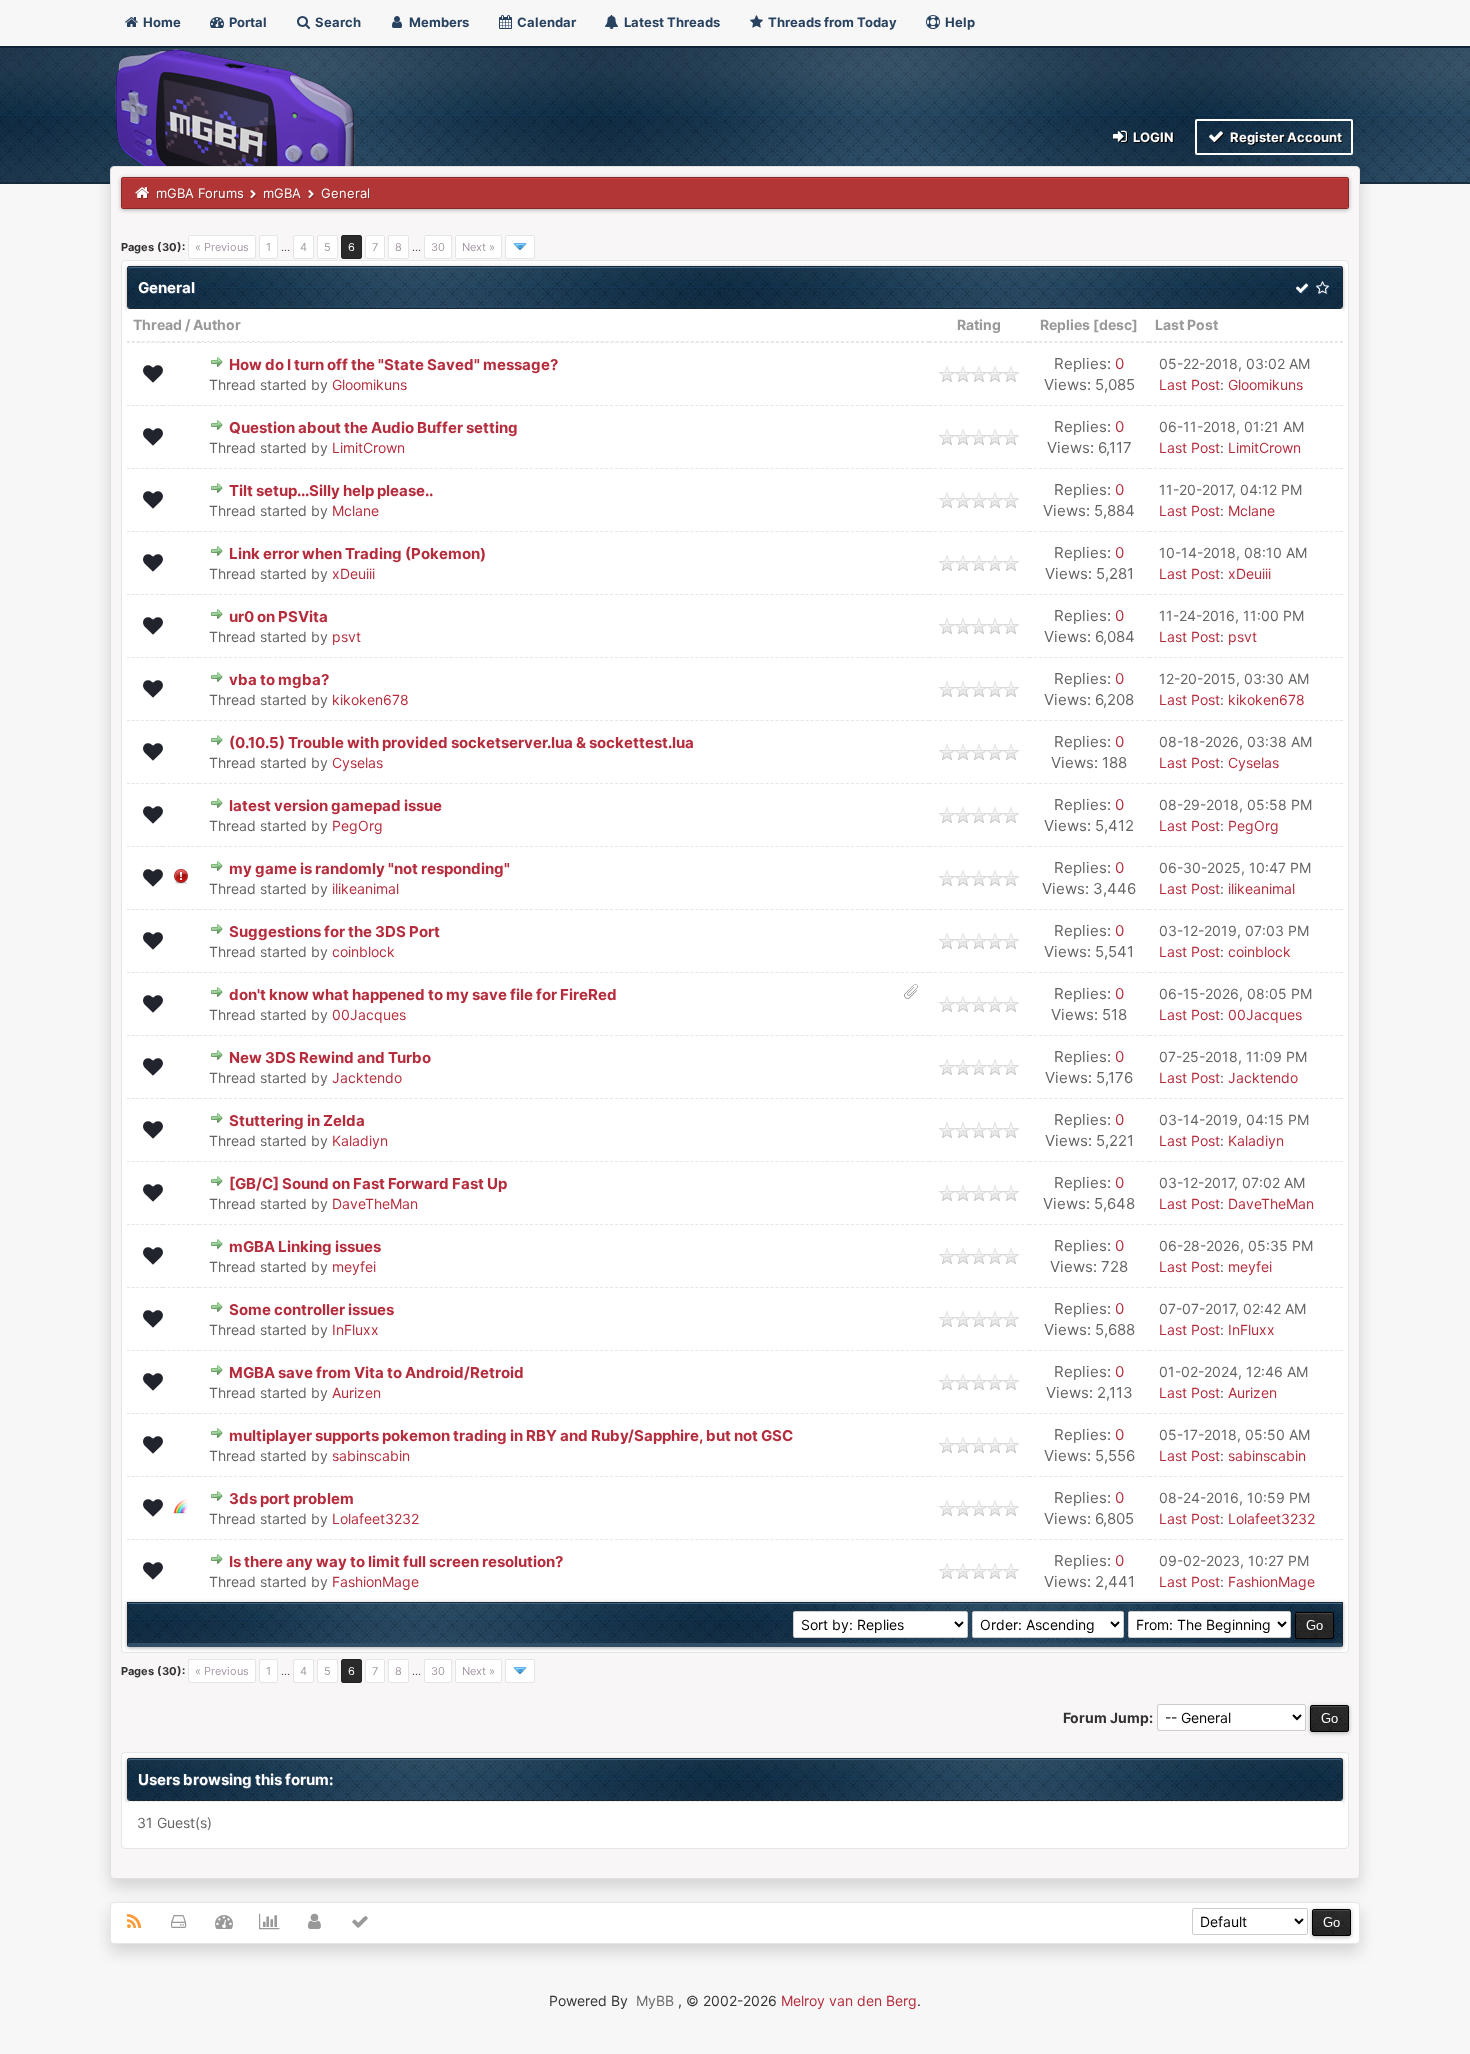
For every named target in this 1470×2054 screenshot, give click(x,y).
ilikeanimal (365, 888)
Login (1152, 137)
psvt (346, 636)
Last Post (1186, 324)
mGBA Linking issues (305, 1246)
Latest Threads (670, 22)
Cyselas (357, 762)
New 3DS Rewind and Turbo (330, 1057)
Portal (246, 22)
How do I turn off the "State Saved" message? (393, 364)
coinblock (363, 951)
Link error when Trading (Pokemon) (357, 553)
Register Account (1284, 137)
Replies (1065, 324)
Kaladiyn (360, 1140)
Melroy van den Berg (849, 2000)
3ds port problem (291, 1498)
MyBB (655, 2000)
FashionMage (375, 1581)
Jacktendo (367, 1077)
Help (958, 22)
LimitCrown (368, 447)
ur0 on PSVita (278, 616)
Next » (478, 247)
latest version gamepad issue (335, 805)
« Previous (222, 247)
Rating (979, 324)
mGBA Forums (200, 193)
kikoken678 (370, 699)
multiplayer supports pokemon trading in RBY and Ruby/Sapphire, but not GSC (511, 1435)
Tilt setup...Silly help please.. (331, 490)
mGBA (282, 193)
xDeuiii (353, 573)
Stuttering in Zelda (297, 1120)
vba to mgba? (279, 679)
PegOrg (357, 825)
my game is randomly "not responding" (369, 868)
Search (336, 22)
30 (438, 247)
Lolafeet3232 (375, 1518)
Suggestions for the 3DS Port (334, 931)
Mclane (355, 510)
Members (437, 22)
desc (1115, 324)
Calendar (545, 22)
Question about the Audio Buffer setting (373, 427)
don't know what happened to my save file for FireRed (423, 994)
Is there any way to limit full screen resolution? (396, 1561)
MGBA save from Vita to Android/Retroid (376, 1372)
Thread (157, 324)
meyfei (354, 1266)
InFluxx (355, 1329)
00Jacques (369, 1014)
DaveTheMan (375, 1203)
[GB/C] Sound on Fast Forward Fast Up (368, 1183)
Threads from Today (831, 22)
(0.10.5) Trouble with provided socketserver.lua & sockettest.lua (461, 742)
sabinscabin (371, 1455)
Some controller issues (311, 1309)
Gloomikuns (369, 384)
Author (217, 324)
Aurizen (356, 1392)
